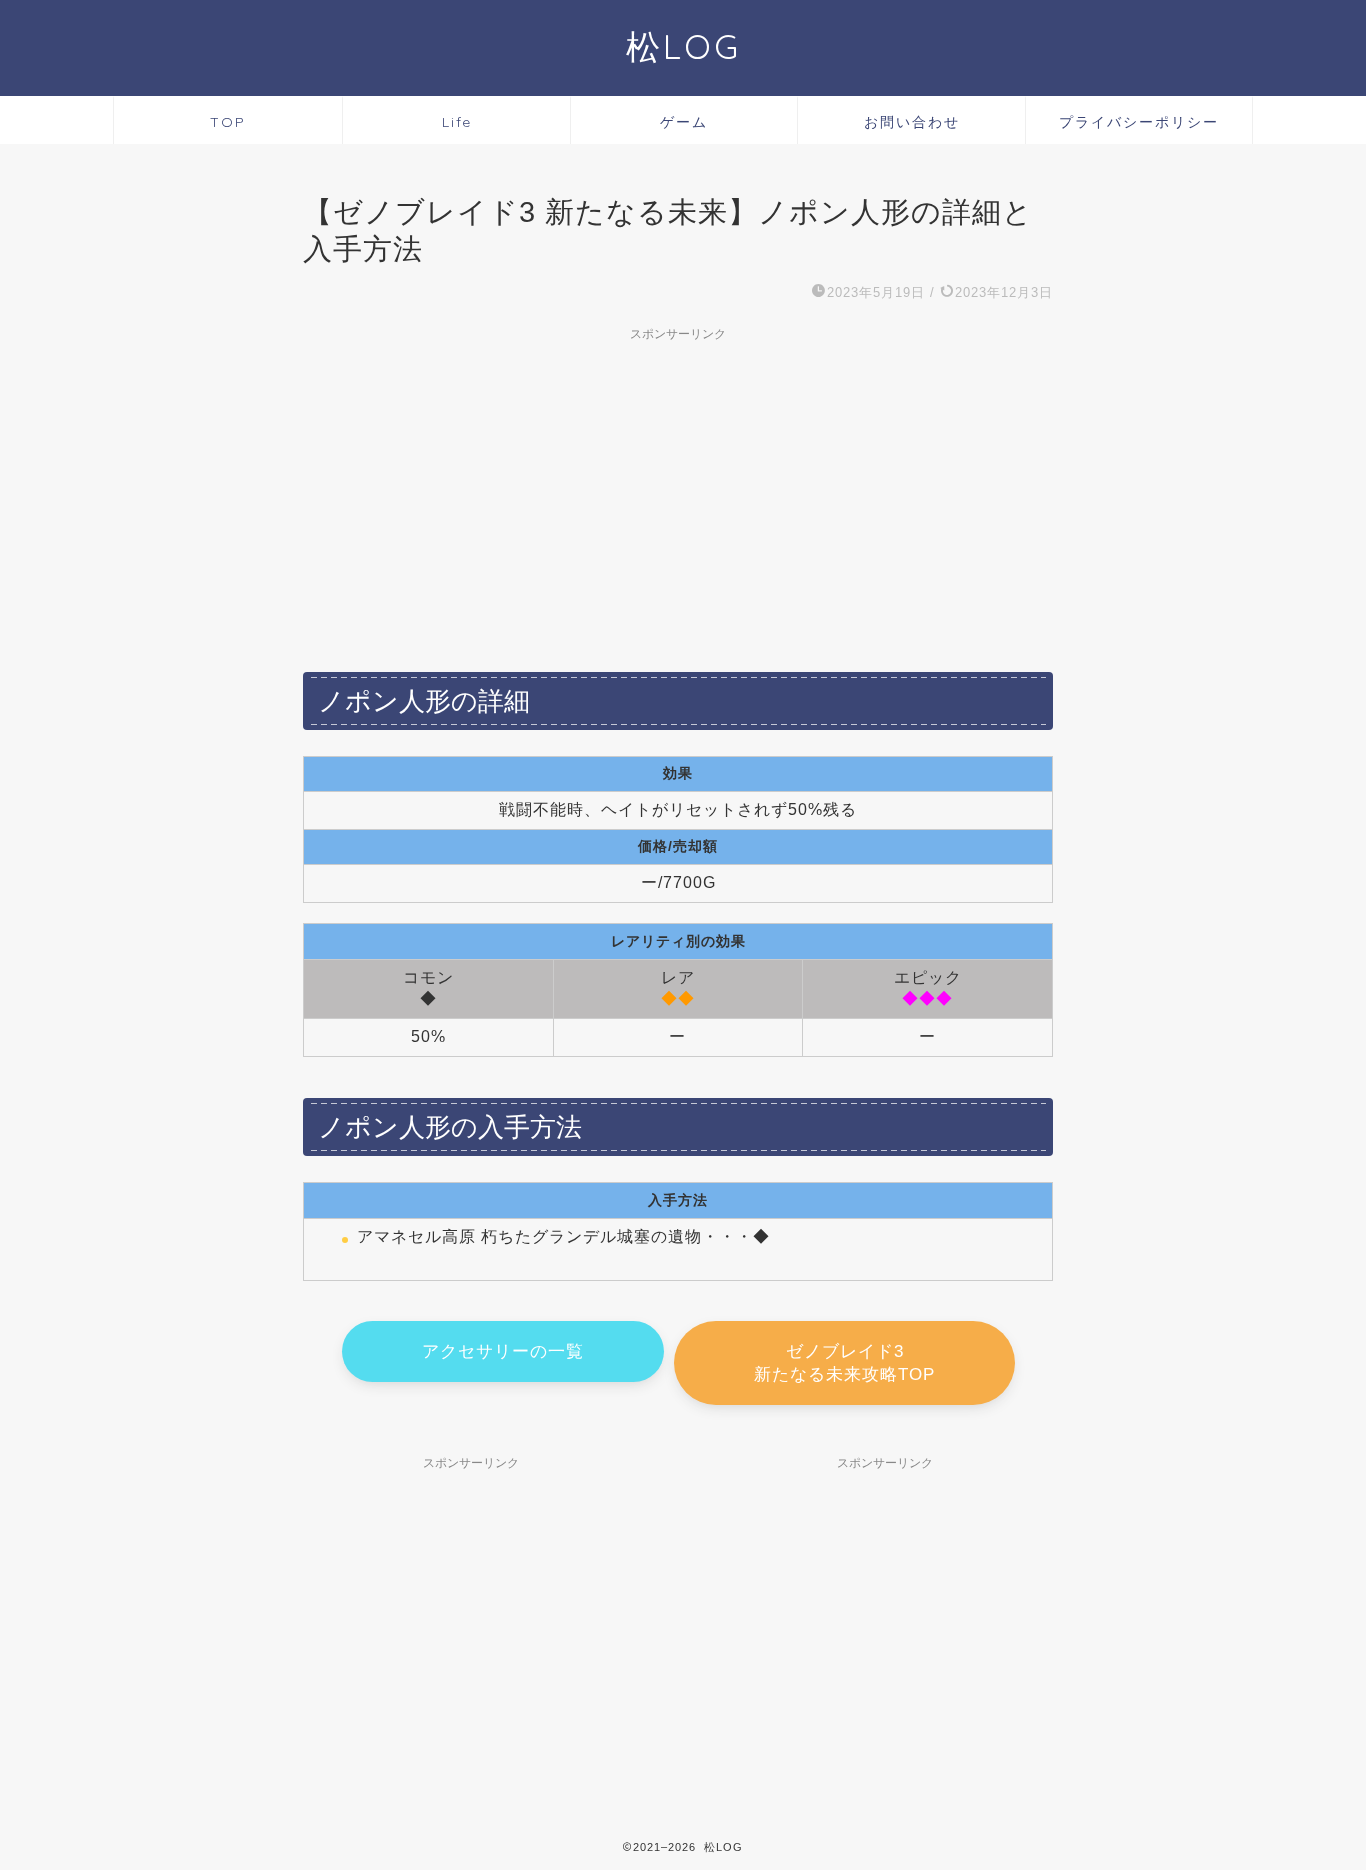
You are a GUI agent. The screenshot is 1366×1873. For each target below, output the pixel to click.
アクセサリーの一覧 (503, 1351)
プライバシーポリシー (1139, 122)
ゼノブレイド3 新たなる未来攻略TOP (844, 1363)
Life (457, 122)
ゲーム (684, 122)
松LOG (683, 46)
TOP (228, 122)
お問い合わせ (912, 122)
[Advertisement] (678, 491)
